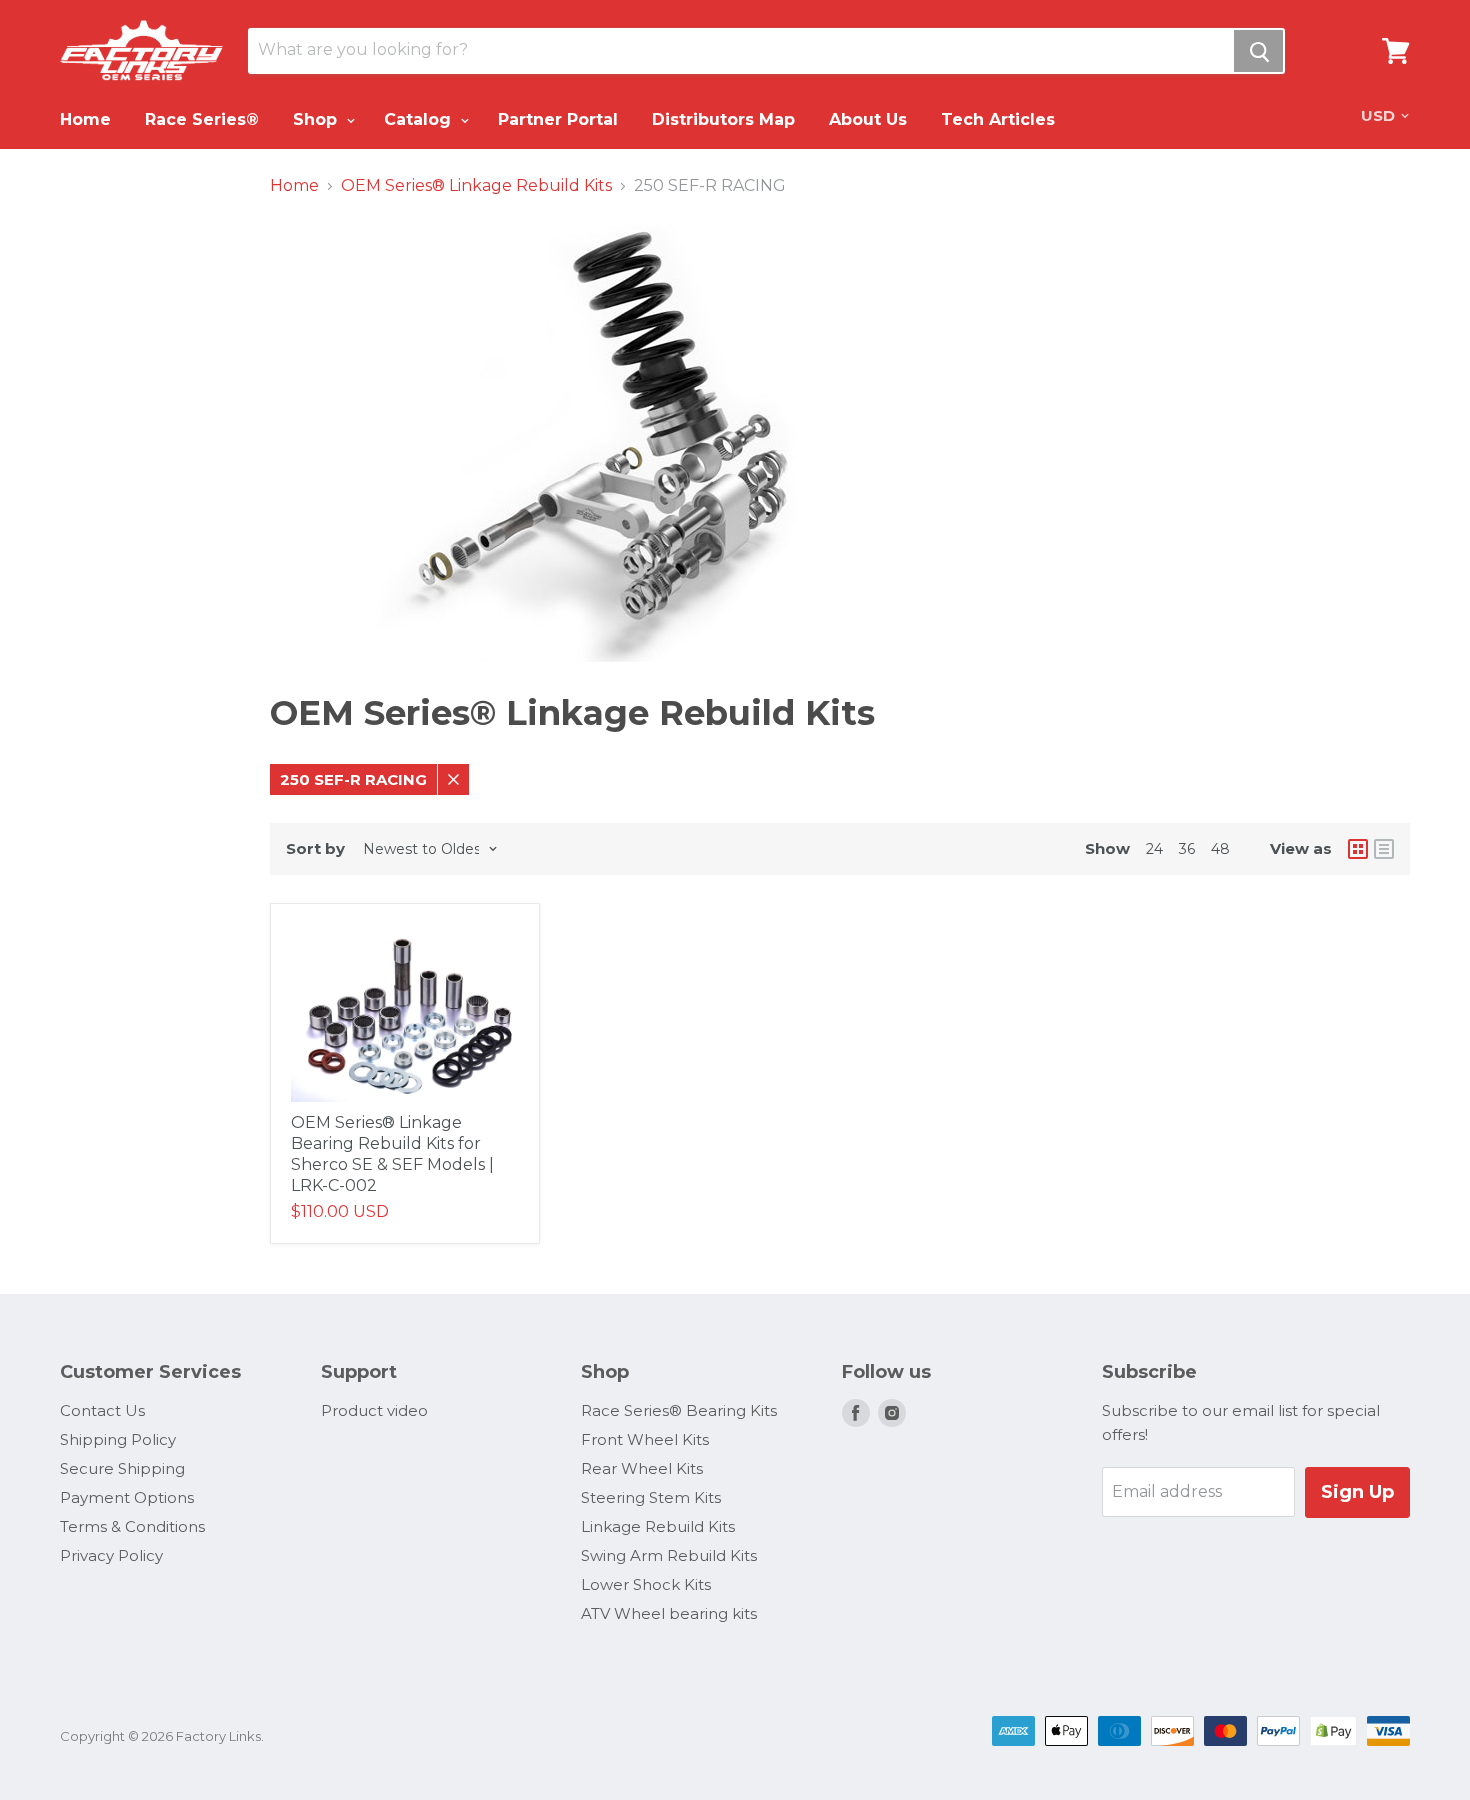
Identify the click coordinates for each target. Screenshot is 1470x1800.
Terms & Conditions (132, 1526)
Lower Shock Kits (646, 1584)
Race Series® (202, 119)
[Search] (1258, 51)
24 (1154, 849)
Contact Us (102, 1410)
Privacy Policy (111, 1555)
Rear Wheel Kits (642, 1468)
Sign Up (1357, 1492)
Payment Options (127, 1497)
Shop (317, 119)
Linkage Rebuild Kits (658, 1526)
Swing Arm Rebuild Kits (669, 1555)
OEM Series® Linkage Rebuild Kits (476, 186)
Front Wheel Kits (645, 1439)
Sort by (315, 848)
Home (85, 119)
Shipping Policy (118, 1439)
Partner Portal (558, 119)
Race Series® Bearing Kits (679, 1410)
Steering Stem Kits (651, 1497)
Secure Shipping (122, 1468)
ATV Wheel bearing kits (669, 1613)
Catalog (420, 119)
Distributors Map (723, 119)
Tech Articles (998, 119)
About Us (868, 119)
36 (1187, 849)
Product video (374, 1410)
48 (1220, 849)
